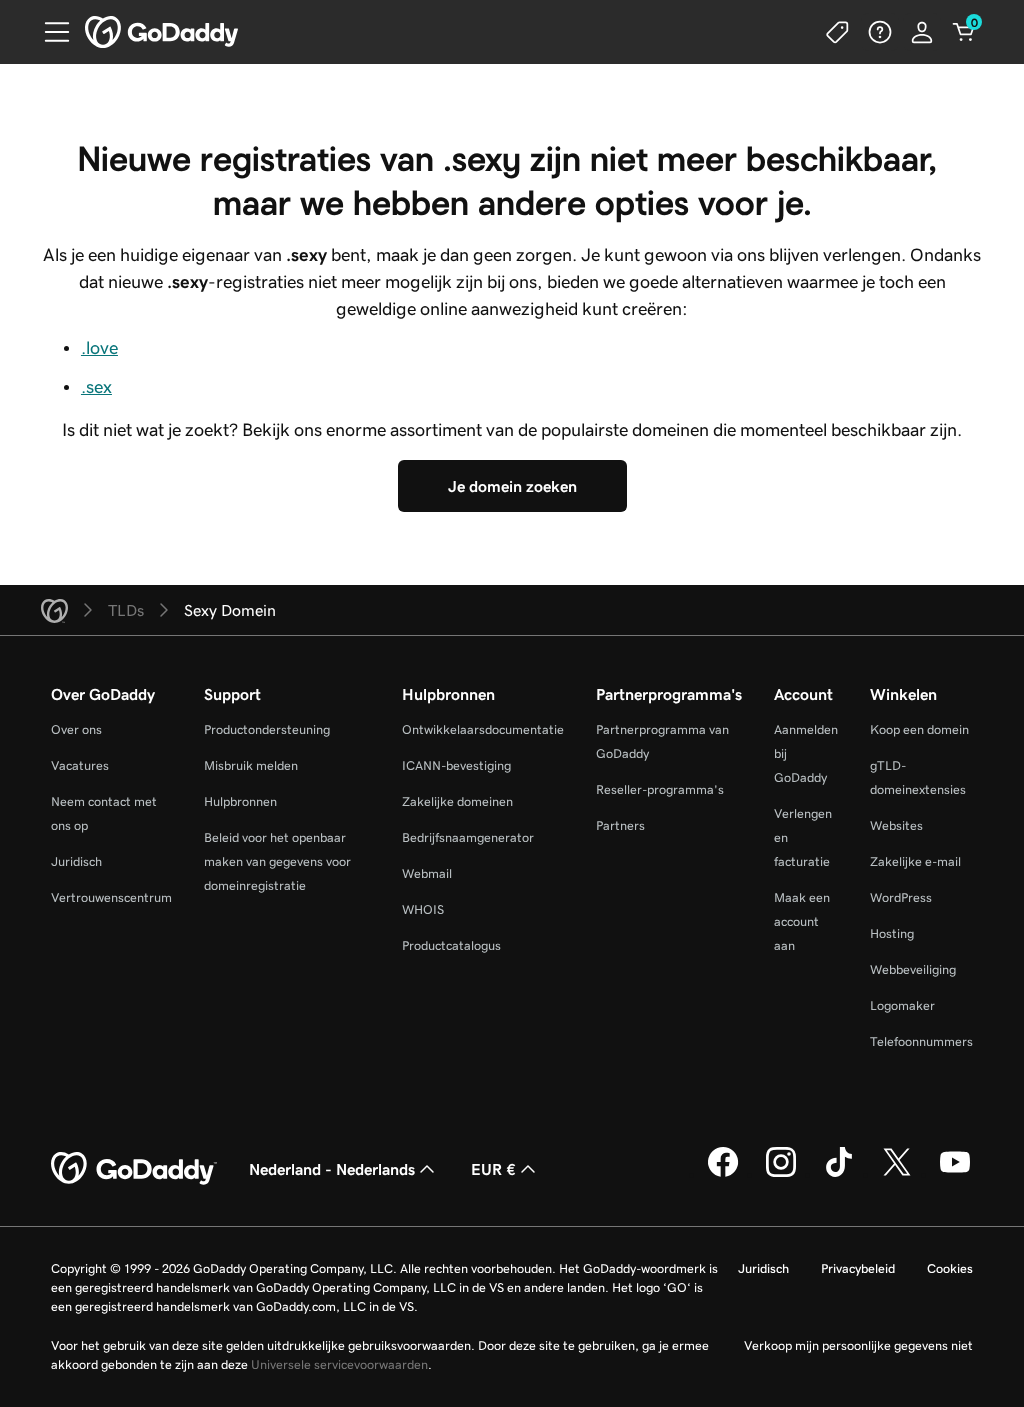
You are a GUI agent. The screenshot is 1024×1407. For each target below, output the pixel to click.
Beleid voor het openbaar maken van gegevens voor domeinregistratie (277, 861)
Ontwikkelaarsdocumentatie (483, 729)
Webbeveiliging (913, 969)
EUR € (493, 1169)
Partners (620, 825)
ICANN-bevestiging (456, 765)
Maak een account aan (802, 921)
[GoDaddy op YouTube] (955, 1174)
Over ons (76, 729)
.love (99, 348)
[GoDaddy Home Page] (134, 1169)
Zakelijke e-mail (915, 861)
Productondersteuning (267, 729)
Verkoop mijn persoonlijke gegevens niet (858, 1345)
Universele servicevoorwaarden (339, 1364)
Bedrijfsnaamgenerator (468, 837)
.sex (96, 387)
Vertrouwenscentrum (111, 897)
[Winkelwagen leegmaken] (964, 32)
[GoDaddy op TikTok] (839, 1174)
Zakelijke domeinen (457, 801)
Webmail (427, 873)
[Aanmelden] (922, 32)
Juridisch (76, 861)
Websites (896, 825)
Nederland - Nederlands (332, 1169)
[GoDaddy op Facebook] (723, 1174)
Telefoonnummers (921, 1041)
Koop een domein (919, 729)
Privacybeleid (858, 1268)
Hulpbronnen (240, 801)
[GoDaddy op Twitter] (897, 1174)
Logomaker (902, 1005)
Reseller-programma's (660, 789)
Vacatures (80, 765)
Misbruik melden (251, 765)
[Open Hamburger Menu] (49, 32)
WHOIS (423, 909)
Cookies (950, 1268)
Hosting (892, 933)
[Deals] (838, 32)
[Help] (880, 32)
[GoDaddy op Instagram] (781, 1174)
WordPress (901, 897)
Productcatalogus (451, 945)
